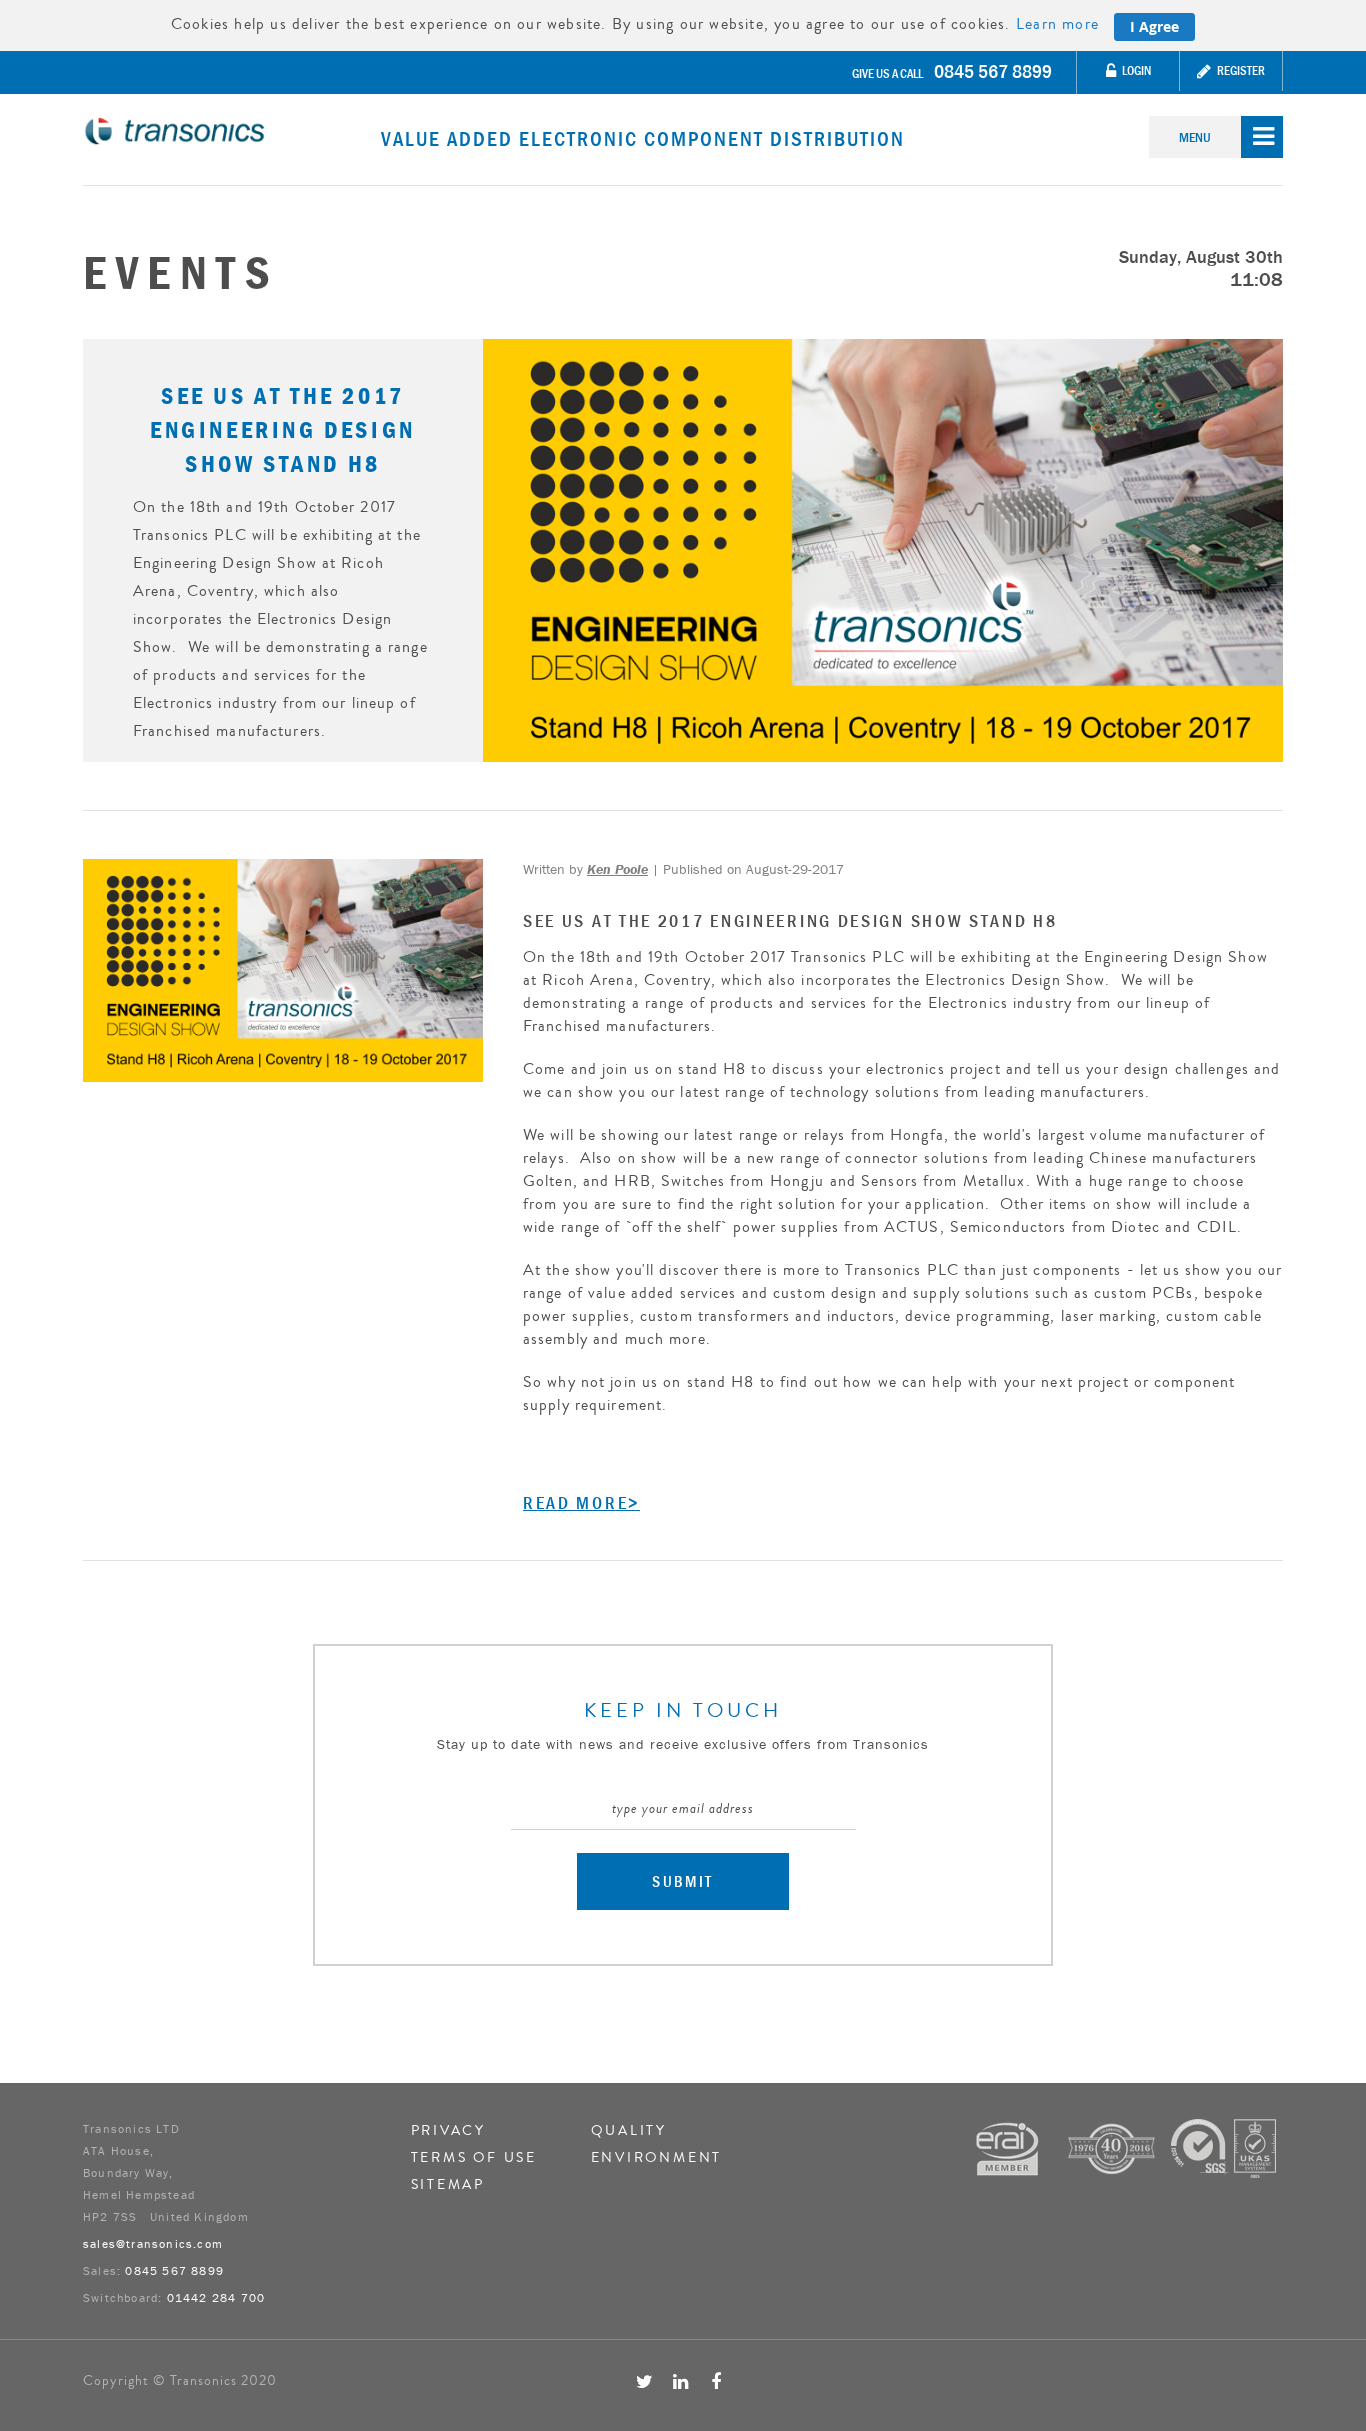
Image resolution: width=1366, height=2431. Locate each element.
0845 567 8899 (993, 70)
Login (1135, 70)
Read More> (581, 1503)
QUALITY (629, 2131)
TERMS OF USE (474, 2158)
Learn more (1057, 24)
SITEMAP (448, 2185)
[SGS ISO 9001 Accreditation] (1223, 2146)
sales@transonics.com (153, 2243)
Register (1240, 70)
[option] (683, 550)
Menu (1195, 137)
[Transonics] (232, 131)
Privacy (449, 2131)
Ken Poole (617, 869)
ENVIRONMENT (657, 2158)
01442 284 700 (216, 2297)
